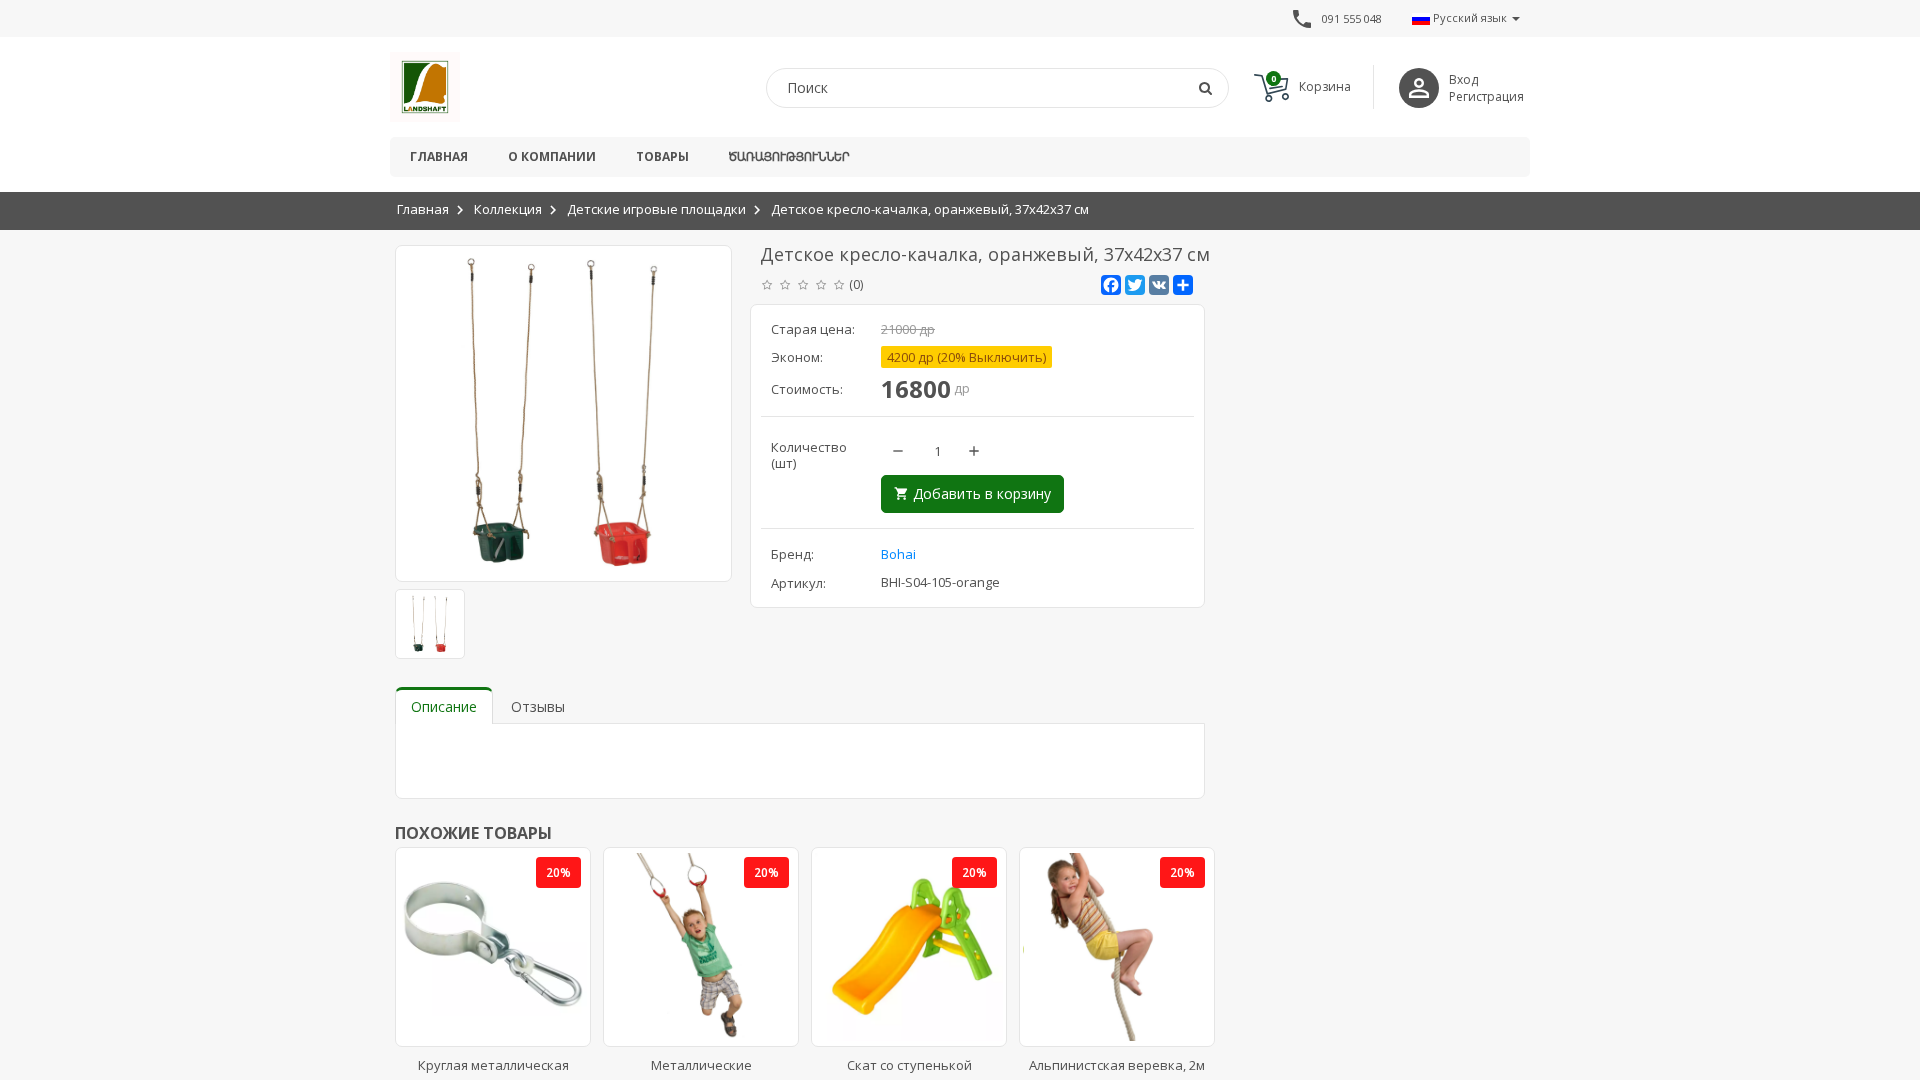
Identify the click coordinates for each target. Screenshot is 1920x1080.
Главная (439, 156)
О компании (552, 156)
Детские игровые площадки (656, 209)
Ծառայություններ (789, 156)
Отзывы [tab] (538, 706)
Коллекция (508, 209)
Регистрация (1486, 96)
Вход (1463, 79)
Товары (662, 156)
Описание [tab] (444, 706)
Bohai (898, 554)
